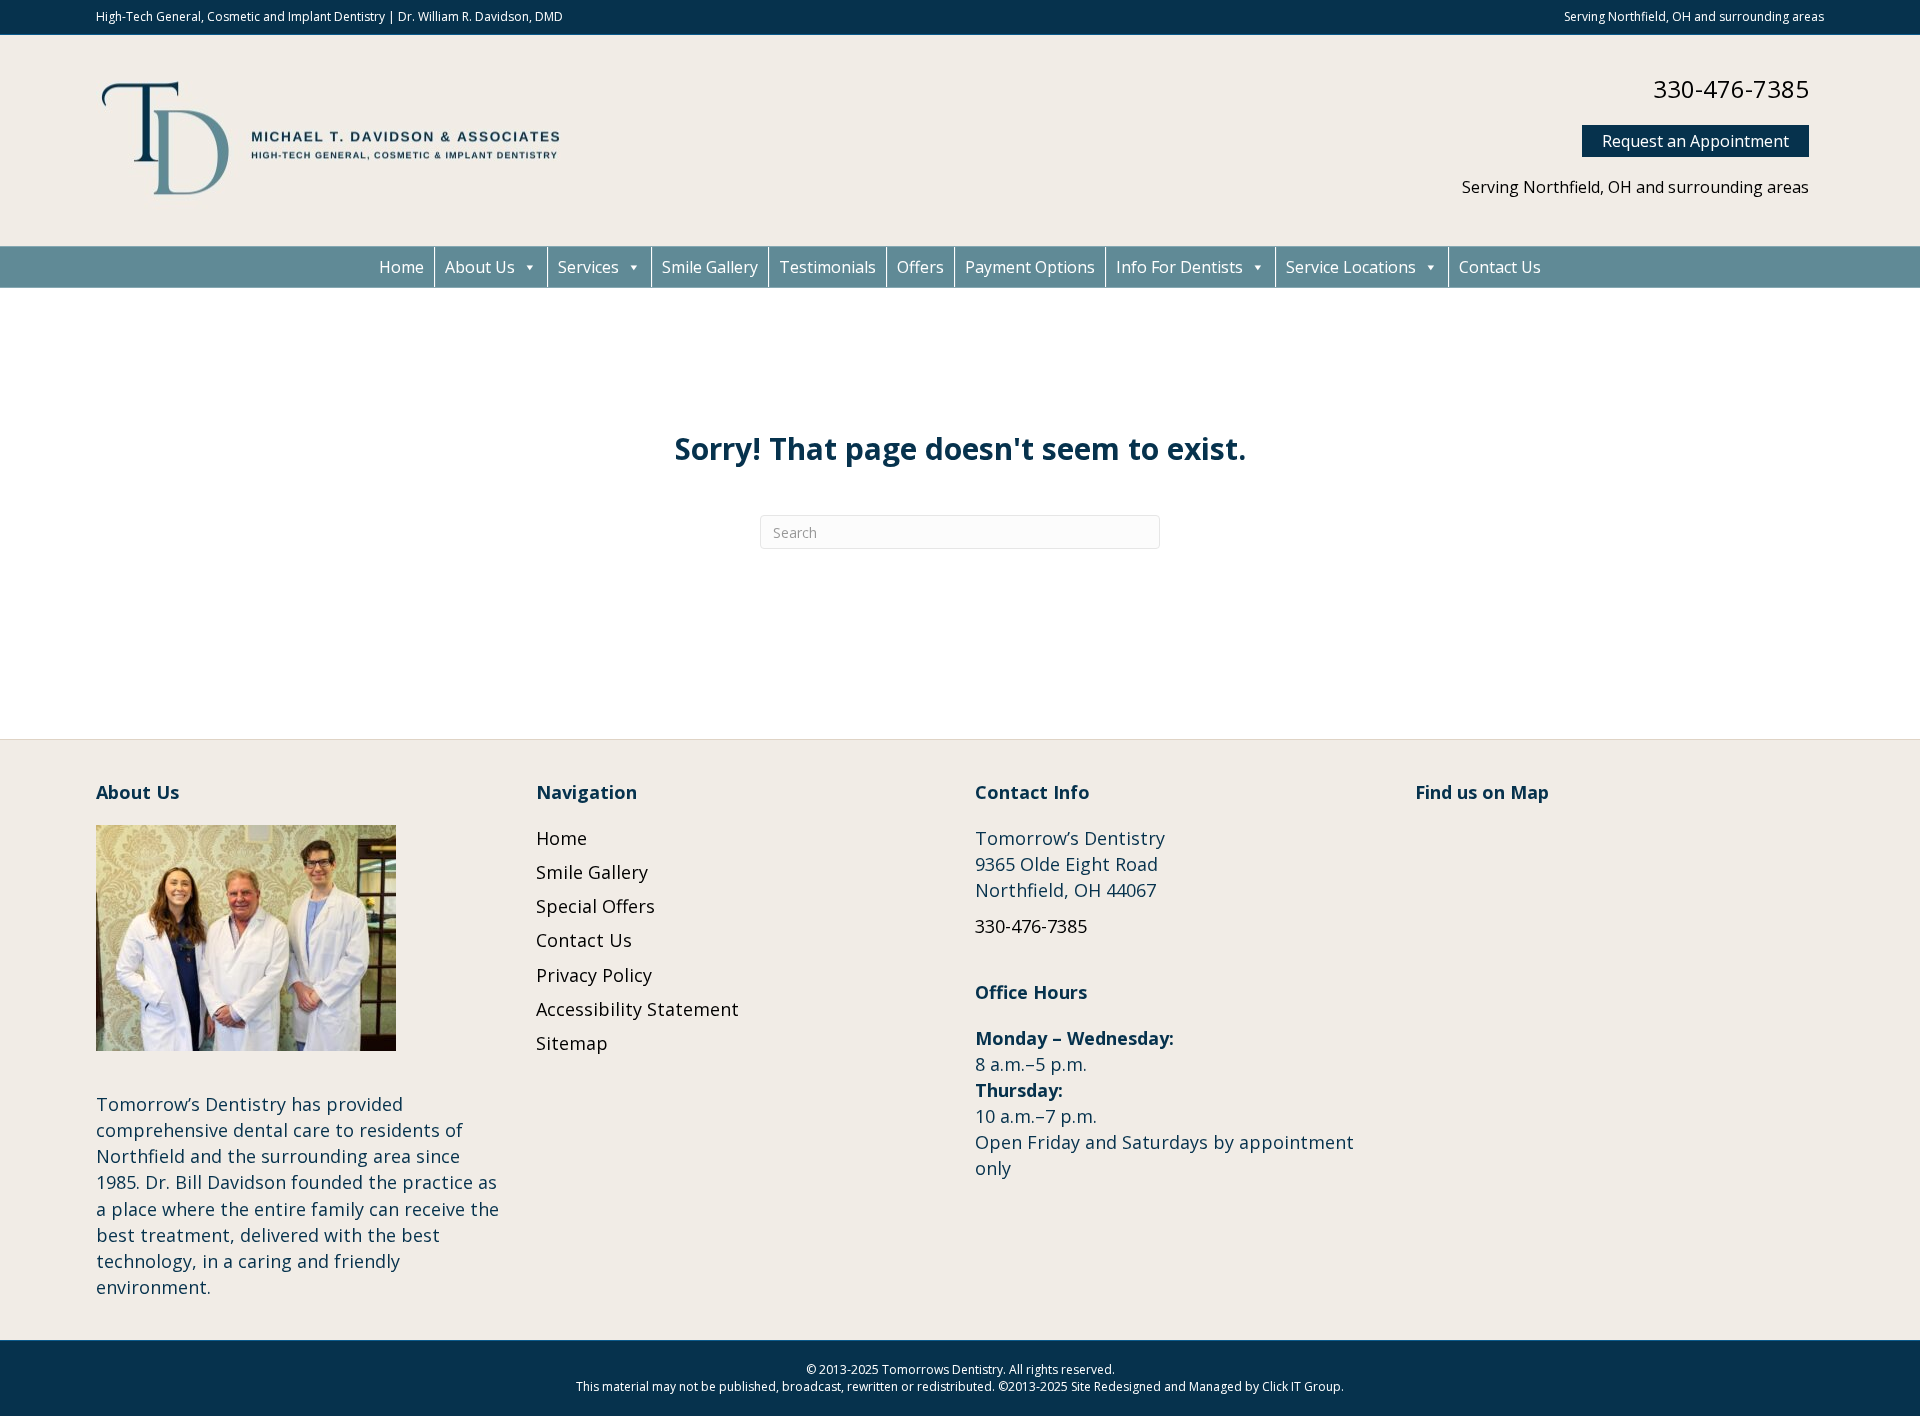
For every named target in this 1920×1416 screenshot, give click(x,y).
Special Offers (595, 906)
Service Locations (1351, 267)
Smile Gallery (710, 267)
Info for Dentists (1179, 267)
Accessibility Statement (637, 1009)
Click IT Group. (1303, 1386)
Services (588, 267)
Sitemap (572, 1043)
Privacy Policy (594, 975)
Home (401, 267)
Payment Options (1030, 267)
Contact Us (1500, 267)
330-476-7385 (1731, 88)
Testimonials (827, 267)
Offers (920, 267)
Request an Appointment (1695, 141)
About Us (480, 267)
